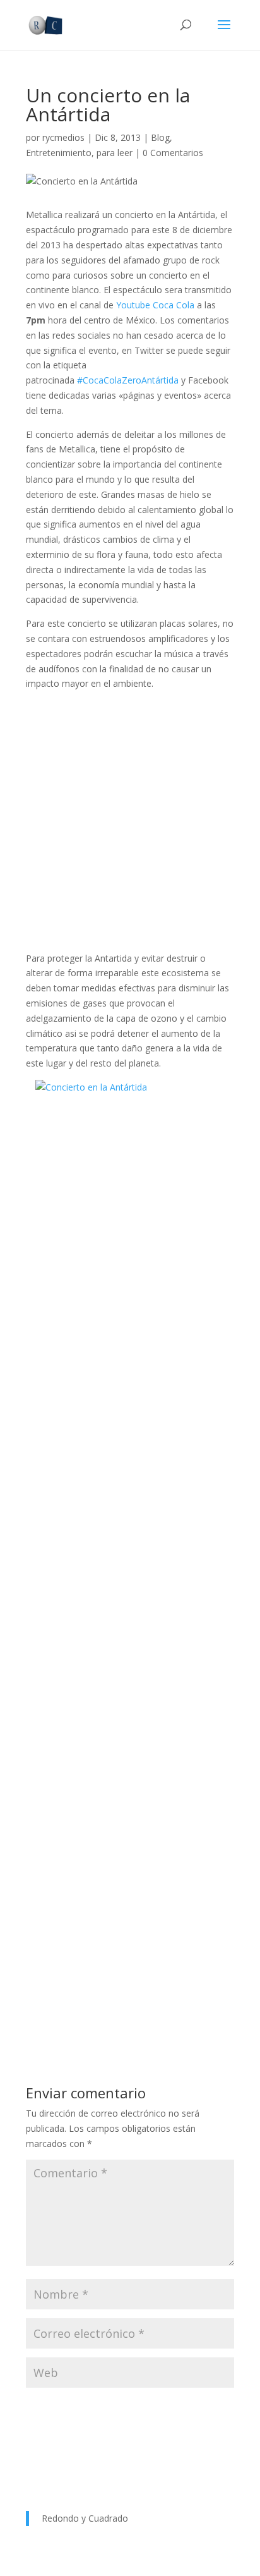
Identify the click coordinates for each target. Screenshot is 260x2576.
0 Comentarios (173, 153)
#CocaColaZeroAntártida (128, 380)
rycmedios (63, 137)
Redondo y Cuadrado (85, 2518)
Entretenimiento (59, 153)
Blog (160, 137)
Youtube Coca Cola (155, 305)
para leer (115, 153)
